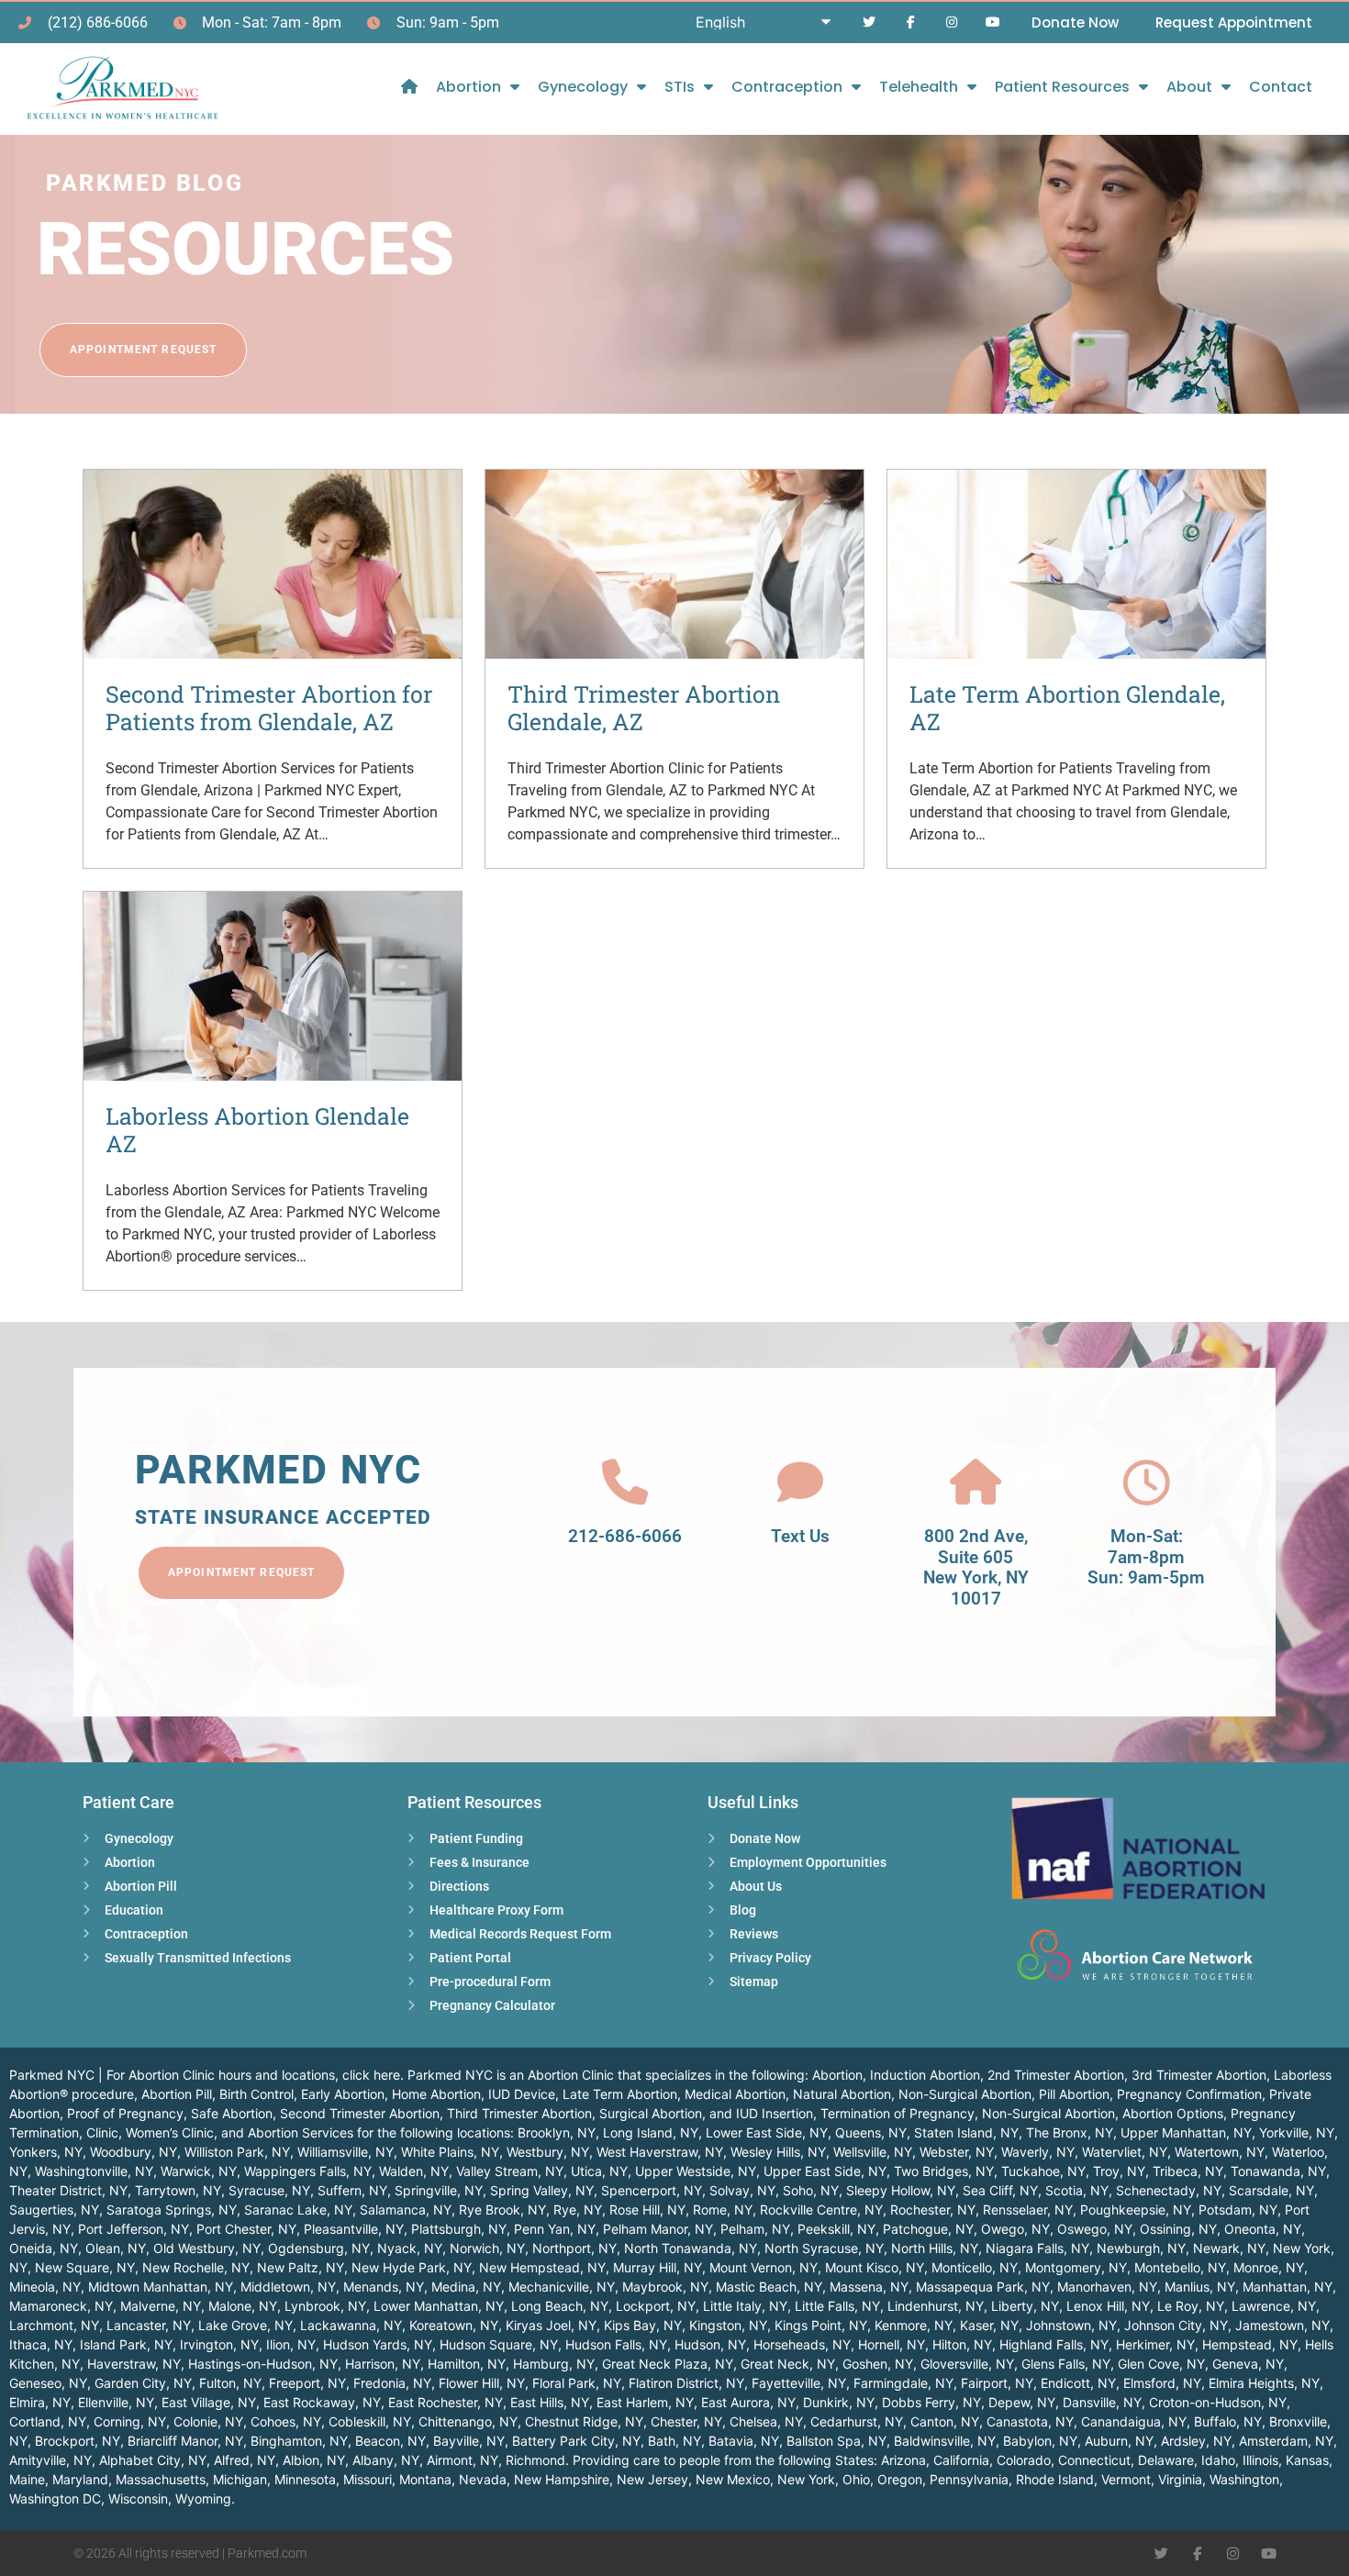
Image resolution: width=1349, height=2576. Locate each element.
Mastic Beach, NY (769, 2287)
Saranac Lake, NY (298, 2210)
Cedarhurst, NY (857, 2421)
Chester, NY (686, 2421)
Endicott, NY (1078, 2383)
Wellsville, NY (873, 2152)
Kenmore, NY (914, 2325)
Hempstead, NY (1250, 2344)
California (961, 2460)
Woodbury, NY (134, 2152)
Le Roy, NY (1191, 2306)
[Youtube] (992, 22)
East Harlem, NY (645, 2402)
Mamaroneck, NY (61, 2306)
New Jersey (652, 2479)
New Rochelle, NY (196, 2267)
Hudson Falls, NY (616, 2344)
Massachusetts (161, 2479)
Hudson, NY (710, 2344)
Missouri (368, 2479)
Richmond (535, 2460)
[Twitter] (870, 22)
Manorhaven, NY (1107, 2287)
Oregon (900, 2479)
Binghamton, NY (299, 2441)
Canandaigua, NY (1134, 2421)
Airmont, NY (463, 2460)
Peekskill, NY (836, 2229)
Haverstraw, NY (134, 2364)
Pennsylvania (969, 2479)
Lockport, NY (656, 2306)
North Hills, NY (935, 2248)
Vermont (1126, 2479)
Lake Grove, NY (245, 2325)
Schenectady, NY (1169, 2190)
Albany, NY (386, 2460)
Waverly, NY (1038, 2152)
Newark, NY (1229, 2248)
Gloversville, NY (967, 2364)
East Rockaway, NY (322, 2402)
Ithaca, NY (41, 2344)
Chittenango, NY (468, 2421)
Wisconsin (138, 2498)
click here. (373, 2075)
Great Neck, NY (788, 2364)
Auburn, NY (1119, 2441)
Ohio (856, 2479)
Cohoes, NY (286, 2421)
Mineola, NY (45, 2287)
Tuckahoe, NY (1043, 2171)
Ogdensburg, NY (319, 2248)
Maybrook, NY (665, 2287)
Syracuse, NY (269, 2190)
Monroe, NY (1269, 2267)
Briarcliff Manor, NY (185, 2441)
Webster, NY (957, 2152)
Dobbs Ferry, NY (931, 2402)
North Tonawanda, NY (691, 2248)
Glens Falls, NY (1066, 2364)
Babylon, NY (1040, 2441)
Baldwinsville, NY (945, 2441)
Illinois (1260, 2460)
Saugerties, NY (54, 2210)
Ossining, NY (1178, 2229)
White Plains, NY (450, 2152)
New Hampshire (562, 2479)
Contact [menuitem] (1281, 87)
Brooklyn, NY (557, 2132)
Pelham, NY (755, 2229)
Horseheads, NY (802, 2344)
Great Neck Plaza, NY (668, 2364)
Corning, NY (130, 2421)
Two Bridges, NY (944, 2171)
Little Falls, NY (837, 2306)
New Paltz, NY (301, 2267)
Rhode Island (1055, 2479)
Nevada (483, 2479)
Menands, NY (384, 2287)
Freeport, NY (307, 2383)
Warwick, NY (199, 2171)
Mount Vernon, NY (764, 2267)
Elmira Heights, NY (1264, 2383)
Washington (1244, 2479)
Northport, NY (574, 2248)
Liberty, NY (1025, 2306)
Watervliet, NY (1125, 2152)
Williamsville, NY (346, 2152)
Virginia (1180, 2479)
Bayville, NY (469, 2441)
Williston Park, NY (237, 2152)
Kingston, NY (728, 2325)
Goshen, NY (878, 2364)
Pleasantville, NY (354, 2229)
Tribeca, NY (1188, 2171)
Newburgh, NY (1141, 2248)
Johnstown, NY (1071, 2325)
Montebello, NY (1180, 2267)
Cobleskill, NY (370, 2421)
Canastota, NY (1030, 2421)
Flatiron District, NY (686, 2383)
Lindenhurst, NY (936, 2306)
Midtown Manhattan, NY (161, 2287)
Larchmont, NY (54, 2325)
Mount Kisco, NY (875, 2267)
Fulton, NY (230, 2383)
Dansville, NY (1102, 2402)
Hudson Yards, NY (378, 2344)
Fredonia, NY (392, 2383)
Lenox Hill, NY (1108, 2306)
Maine (27, 2479)
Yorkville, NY (1297, 2132)
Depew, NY (1022, 2402)
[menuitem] (409, 87)
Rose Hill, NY (647, 2210)
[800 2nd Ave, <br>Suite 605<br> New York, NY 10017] (976, 1482)
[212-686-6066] (625, 1482)
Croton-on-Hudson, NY (1218, 2402)
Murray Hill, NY (658, 2267)
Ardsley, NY (1196, 2441)
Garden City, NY (143, 2383)
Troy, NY (1119, 2171)
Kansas (1307, 2460)
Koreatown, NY (454, 2325)
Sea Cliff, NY (1000, 2190)
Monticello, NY (975, 2267)
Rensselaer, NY (1028, 2210)
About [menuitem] (1189, 87)
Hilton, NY (962, 2344)
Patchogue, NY (928, 2229)
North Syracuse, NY (824, 2248)
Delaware (1166, 2460)
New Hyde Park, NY (412, 2267)
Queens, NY (871, 2132)
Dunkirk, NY (839, 2402)
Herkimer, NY (1155, 2344)
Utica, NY (599, 2171)
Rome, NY (723, 2210)
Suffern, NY (352, 2190)
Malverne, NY (161, 2306)
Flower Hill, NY (482, 2383)
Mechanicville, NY (562, 2287)
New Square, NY (85, 2267)
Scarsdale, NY (1271, 2190)
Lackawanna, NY (351, 2325)
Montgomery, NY (1076, 2267)
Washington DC (55, 2498)
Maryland (80, 2479)
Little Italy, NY (745, 2306)
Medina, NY (466, 2287)
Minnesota (305, 2479)
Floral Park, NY (577, 2383)
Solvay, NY (742, 2190)
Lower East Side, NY (767, 2132)
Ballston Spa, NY (836, 2441)
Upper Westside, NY (696, 2171)
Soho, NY (811, 2190)
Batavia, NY (744, 2441)
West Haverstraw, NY (660, 2152)
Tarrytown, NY (178, 2190)
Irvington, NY (219, 2344)
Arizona (903, 2460)
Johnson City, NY (1176, 2325)
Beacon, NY (390, 2441)
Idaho (1218, 2460)
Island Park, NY (126, 2344)
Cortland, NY (48, 2421)
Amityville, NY (50, 2460)
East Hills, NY (550, 2402)
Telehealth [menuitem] (919, 87)
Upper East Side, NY (825, 2171)
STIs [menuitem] (680, 87)
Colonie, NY (208, 2421)
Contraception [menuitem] (787, 87)
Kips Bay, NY (643, 2325)
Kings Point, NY (821, 2325)
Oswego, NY (1095, 2229)
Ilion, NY (291, 2344)
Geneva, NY (1248, 2364)
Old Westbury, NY (207, 2248)
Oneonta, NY (1263, 2229)
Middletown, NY (288, 2287)
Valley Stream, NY (510, 2171)
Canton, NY (945, 2421)
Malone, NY (243, 2306)
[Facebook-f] (911, 22)
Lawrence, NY (1274, 2306)
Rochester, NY (933, 2210)
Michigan (240, 2479)
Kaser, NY (989, 2325)
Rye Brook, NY (502, 2210)
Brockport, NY (78, 2441)
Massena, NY (869, 2287)
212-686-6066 (625, 1536)
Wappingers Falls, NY (308, 2171)
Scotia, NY (1077, 2190)
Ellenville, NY (116, 2402)
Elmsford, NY (1162, 2383)
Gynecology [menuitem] (583, 87)
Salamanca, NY (406, 2210)
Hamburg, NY (554, 2364)
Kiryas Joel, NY (551, 2325)
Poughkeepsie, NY (1136, 2210)
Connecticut (1094, 2460)
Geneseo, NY (48, 2383)
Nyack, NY (410, 2248)
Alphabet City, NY (153, 2460)
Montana (425, 2479)
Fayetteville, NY (799, 2383)
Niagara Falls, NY (1037, 2248)
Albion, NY (314, 2460)
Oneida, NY (44, 2248)
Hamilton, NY (467, 2364)
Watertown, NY (1220, 2152)
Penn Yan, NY (555, 2229)
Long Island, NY (651, 2132)
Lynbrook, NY (325, 2306)
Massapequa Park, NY (983, 2287)
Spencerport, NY (652, 2190)
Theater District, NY (68, 2190)
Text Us (800, 1536)
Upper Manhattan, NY (1186, 2132)
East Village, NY (209, 2402)
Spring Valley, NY (542, 2190)
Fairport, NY (997, 2383)
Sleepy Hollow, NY (901, 2190)
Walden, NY (414, 2171)
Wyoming (203, 2498)
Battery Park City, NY (576, 2441)
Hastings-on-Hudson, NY (263, 2364)
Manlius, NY (1200, 2287)
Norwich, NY (487, 2248)
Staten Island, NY (966, 2132)
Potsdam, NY (1238, 2210)
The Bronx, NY (1070, 2132)
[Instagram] (951, 22)
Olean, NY (116, 2248)
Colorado (1024, 2460)
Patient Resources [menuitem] (1062, 87)
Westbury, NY (548, 2152)
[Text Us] (800, 1482)
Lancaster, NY (149, 2325)
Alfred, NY (245, 2460)
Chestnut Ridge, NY (584, 2421)
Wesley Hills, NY (778, 2152)
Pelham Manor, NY (658, 2229)
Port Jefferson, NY (134, 2229)
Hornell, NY (892, 2344)
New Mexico (733, 2479)
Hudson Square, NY (499, 2344)
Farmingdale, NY (903, 2383)
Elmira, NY (40, 2402)
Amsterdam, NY (1286, 2441)
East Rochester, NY (446, 2402)
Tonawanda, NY (1278, 2171)
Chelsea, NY (766, 2421)
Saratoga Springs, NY (172, 2210)
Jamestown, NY (1282, 2325)
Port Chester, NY (246, 2229)
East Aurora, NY (748, 2402)
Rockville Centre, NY (821, 2210)
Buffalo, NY (1228, 2421)
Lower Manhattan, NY (439, 2306)
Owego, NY (1015, 2229)
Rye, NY (578, 2210)
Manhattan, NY (1288, 2287)
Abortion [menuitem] (468, 87)
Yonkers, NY (46, 2152)
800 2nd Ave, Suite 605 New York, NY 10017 (976, 1567)
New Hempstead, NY (542, 2267)
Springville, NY (439, 2190)
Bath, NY (674, 2441)
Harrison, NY (383, 2364)
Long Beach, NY (560, 2306)
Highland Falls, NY (1054, 2344)
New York (806, 2479)
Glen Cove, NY (1161, 2364)
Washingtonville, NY (94, 2171)
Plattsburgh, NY (459, 2229)
